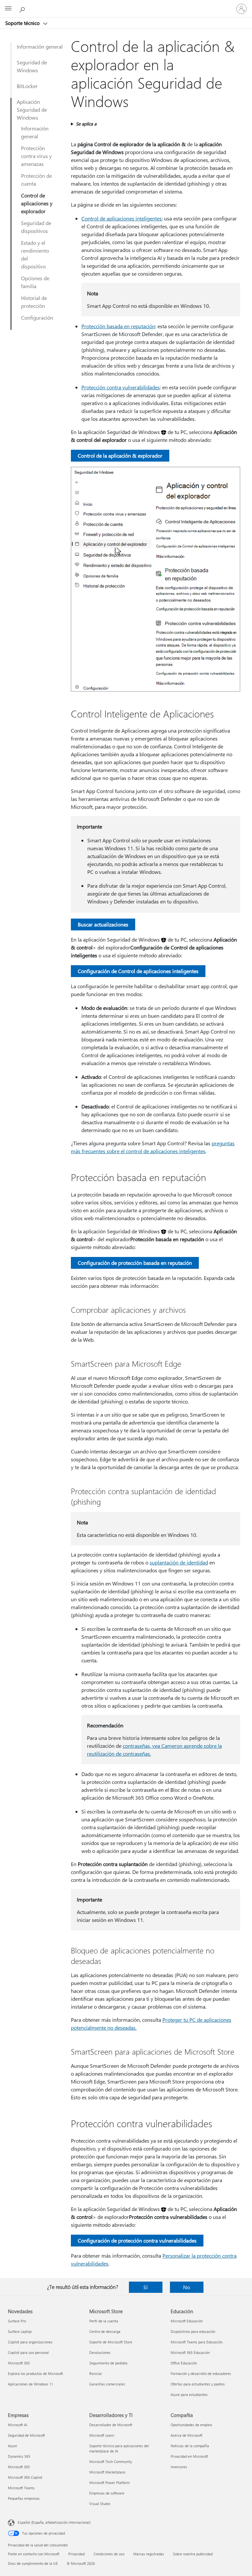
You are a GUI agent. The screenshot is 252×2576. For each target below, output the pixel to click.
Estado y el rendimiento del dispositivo (35, 254)
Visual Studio (100, 2504)
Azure (12, 2446)
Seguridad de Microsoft (26, 2435)
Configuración (37, 318)
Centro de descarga (105, 2331)
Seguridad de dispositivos (36, 227)
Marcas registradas (149, 2554)
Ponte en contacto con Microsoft (34, 2554)
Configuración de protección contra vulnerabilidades (137, 2240)
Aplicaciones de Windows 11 (31, 2384)
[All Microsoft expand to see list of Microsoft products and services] (8, 9)
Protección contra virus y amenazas (36, 156)
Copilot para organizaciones (30, 2342)
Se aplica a (86, 124)
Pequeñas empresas (24, 2498)
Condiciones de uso (109, 2554)
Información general (40, 46)
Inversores (179, 2467)
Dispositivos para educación (193, 2331)
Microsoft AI (18, 2425)
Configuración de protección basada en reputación (135, 1263)
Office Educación (184, 2363)
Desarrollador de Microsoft (111, 2425)
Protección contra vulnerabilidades (121, 387)
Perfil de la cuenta (104, 2321)
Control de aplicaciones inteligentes (122, 218)
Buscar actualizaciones (103, 924)
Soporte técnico (23, 23)
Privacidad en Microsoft (189, 2456)
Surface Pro (17, 2321)
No (187, 2287)
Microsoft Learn (102, 2435)
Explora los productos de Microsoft (35, 2373)
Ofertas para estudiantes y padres (198, 2384)
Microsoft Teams (21, 2488)
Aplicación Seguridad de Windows (32, 110)
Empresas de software (107, 2493)
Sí (146, 2287)
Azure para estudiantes (189, 2394)
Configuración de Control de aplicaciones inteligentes (138, 971)
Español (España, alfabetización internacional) (54, 2522)
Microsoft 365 (19, 2363)
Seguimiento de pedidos (108, 2363)
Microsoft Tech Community (111, 2462)
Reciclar (96, 2373)
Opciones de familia (35, 282)
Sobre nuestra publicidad (193, 2554)
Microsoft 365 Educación (190, 2352)
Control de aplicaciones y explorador (37, 203)
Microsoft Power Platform (109, 2483)
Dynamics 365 (19, 2456)
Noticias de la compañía (190, 2446)
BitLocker (27, 86)
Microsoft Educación (187, 2321)
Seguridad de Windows (32, 66)
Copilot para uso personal (28, 2352)
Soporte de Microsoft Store (111, 2342)
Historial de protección (34, 302)
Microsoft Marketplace (107, 2472)
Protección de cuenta (36, 180)
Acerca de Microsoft (187, 2435)
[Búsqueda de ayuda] (23, 9)
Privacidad (76, 2554)
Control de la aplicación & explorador (120, 456)
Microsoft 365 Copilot (25, 2477)
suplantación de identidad (179, 1562)
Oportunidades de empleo (191, 2425)
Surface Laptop (20, 2331)
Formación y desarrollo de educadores (201, 2373)
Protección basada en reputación (118, 326)
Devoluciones (100, 2352)
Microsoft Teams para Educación (197, 2342)
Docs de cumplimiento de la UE (33, 2563)
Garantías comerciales (107, 2384)
